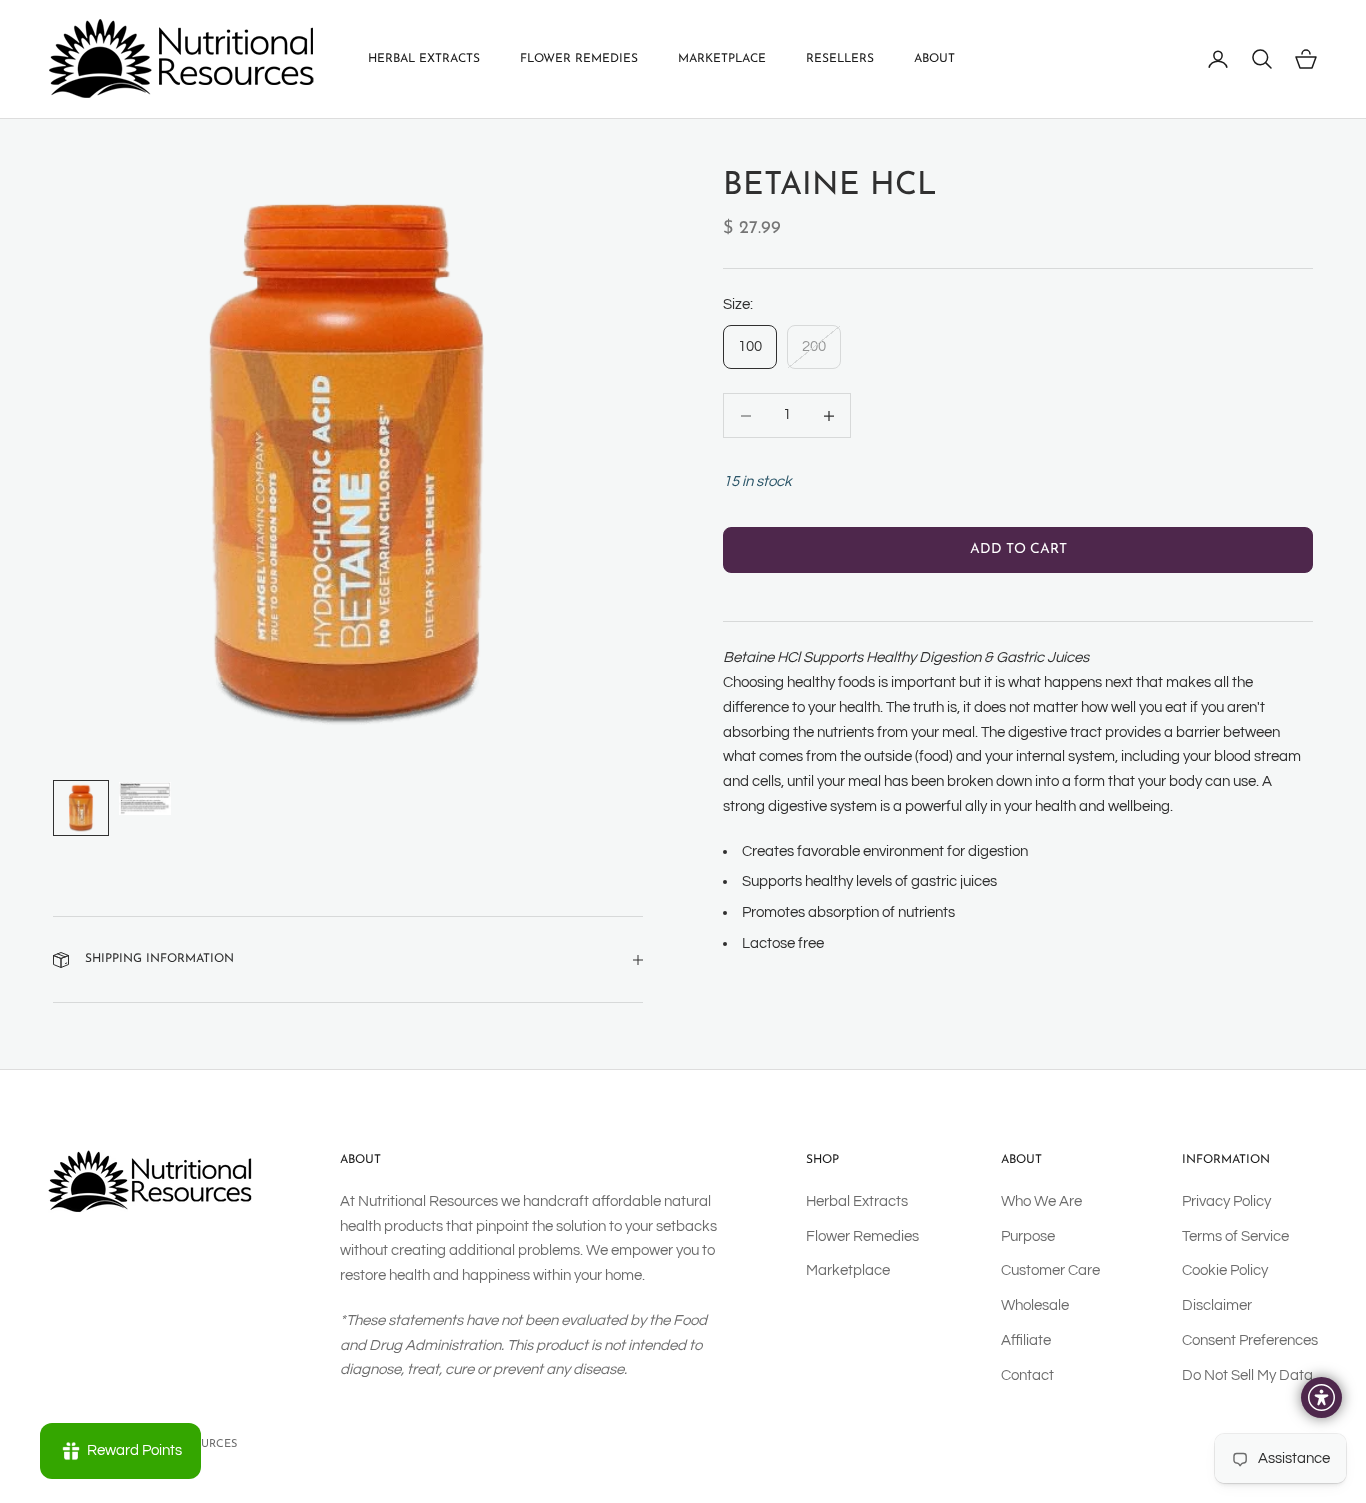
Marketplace (722, 59)
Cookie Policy (1225, 1270)
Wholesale (1035, 1305)
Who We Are (1041, 1201)
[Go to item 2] (145, 798)
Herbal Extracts (424, 59)
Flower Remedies (579, 59)
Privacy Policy (1226, 1201)
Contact (1027, 1375)
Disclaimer (1217, 1305)
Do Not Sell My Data (1247, 1375)
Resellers (840, 59)
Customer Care (1050, 1270)
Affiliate (1026, 1340)
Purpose (1028, 1236)
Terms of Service (1235, 1236)
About (934, 59)
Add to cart (1018, 550)
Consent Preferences (1250, 1340)
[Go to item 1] (81, 808)
